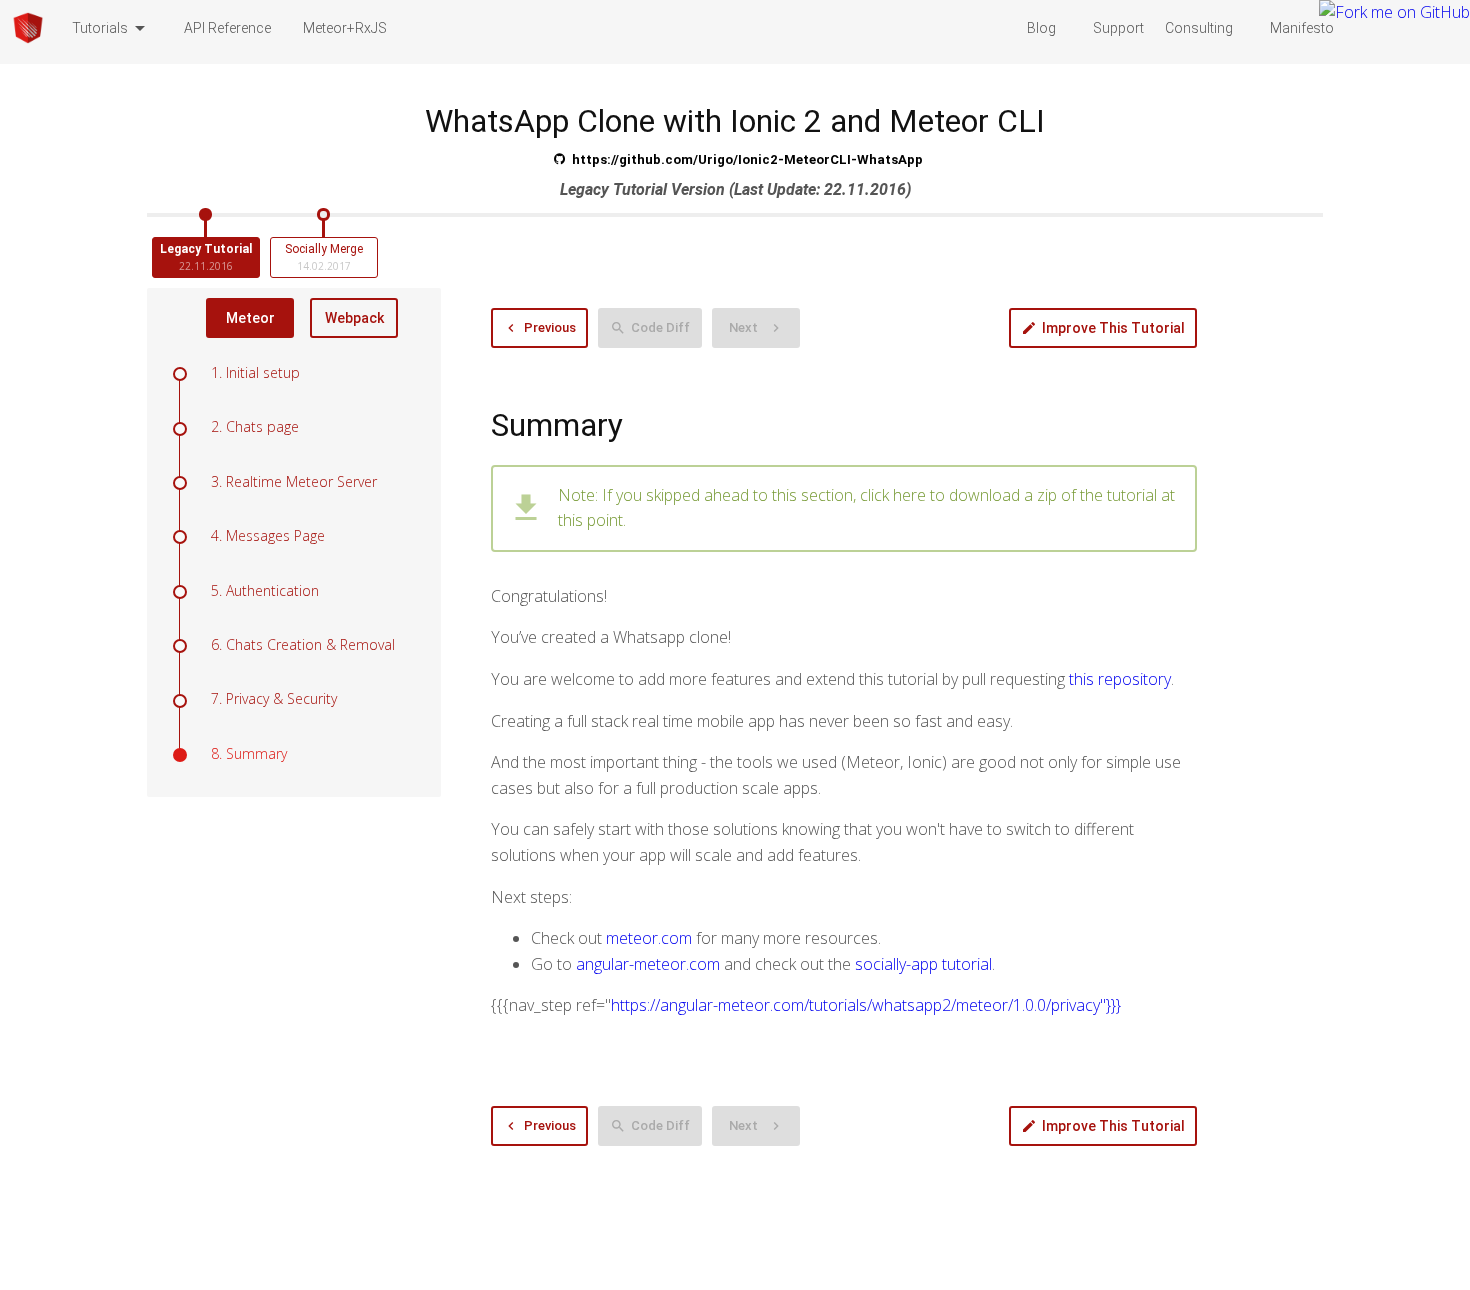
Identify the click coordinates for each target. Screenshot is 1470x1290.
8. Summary (249, 753)
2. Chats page (255, 426)
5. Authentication (265, 590)
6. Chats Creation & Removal (303, 644)
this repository (1120, 679)
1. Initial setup (255, 372)
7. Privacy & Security (274, 698)
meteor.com (649, 938)
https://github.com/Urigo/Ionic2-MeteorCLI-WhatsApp (747, 159)
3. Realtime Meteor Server (294, 481)
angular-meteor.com (648, 964)
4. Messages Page (268, 535)
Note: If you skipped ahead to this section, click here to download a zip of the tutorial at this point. (866, 508)
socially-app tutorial (923, 964)
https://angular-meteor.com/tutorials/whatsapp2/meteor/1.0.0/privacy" (866, 1005)
